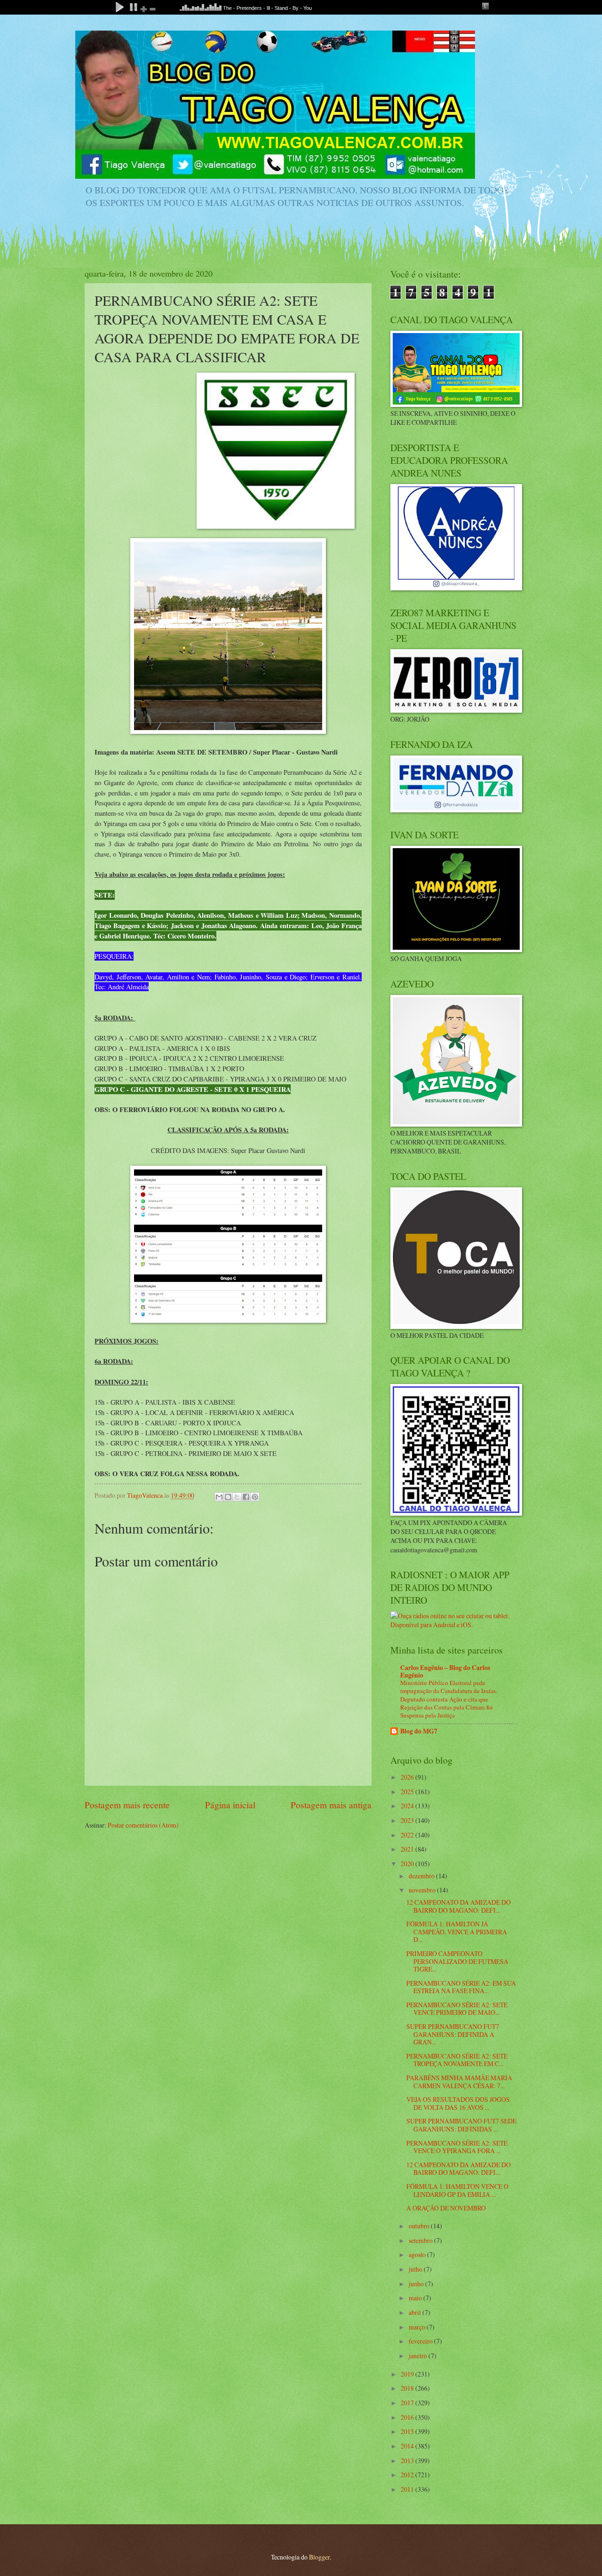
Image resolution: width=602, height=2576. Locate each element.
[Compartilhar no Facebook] (246, 1497)
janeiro (419, 2356)
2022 (408, 1835)
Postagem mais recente (127, 1805)
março (418, 2327)
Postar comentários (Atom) (143, 1825)
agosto (418, 2254)
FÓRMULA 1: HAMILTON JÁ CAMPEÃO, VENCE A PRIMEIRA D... (457, 1932)
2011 (408, 2489)
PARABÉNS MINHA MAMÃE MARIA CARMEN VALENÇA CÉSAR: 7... (459, 2082)
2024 (408, 1806)
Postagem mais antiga (331, 1805)
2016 (408, 2417)
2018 (408, 2388)
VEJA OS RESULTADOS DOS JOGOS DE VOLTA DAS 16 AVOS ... (458, 2103)
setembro (421, 2240)
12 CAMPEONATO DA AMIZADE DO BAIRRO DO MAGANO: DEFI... (459, 1906)
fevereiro (421, 2341)
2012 (408, 2475)
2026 (408, 1777)
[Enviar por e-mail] (219, 1497)
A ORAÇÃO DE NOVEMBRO (446, 2208)
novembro (423, 1890)
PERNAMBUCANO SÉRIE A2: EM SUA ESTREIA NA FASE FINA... (461, 1987)
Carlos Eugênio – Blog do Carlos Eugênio (445, 1671)
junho (417, 2284)
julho (416, 2269)
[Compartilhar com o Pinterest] (255, 1497)
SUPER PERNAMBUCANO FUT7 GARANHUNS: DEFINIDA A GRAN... (453, 2034)
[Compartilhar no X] (237, 1497)
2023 (408, 1820)
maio (416, 2298)
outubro (420, 2226)
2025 (408, 1792)
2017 (408, 2403)
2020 (408, 1864)
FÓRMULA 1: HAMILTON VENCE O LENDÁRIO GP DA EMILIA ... (457, 2190)
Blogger (319, 2557)
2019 (408, 2374)
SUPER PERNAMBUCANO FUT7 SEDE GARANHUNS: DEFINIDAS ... (461, 2125)
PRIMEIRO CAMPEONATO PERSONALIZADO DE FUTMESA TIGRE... (457, 1961)
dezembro (422, 1876)
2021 (408, 1849)
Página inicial (230, 1805)
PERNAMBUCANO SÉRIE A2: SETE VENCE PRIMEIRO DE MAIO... (457, 2009)
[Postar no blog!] (228, 1497)
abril (416, 2312)
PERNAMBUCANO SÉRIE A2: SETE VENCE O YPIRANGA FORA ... (457, 2147)
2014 (408, 2446)
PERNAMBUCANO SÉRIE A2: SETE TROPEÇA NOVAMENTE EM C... (457, 2060)
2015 (408, 2431)
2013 (408, 2461)
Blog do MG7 (419, 1731)
